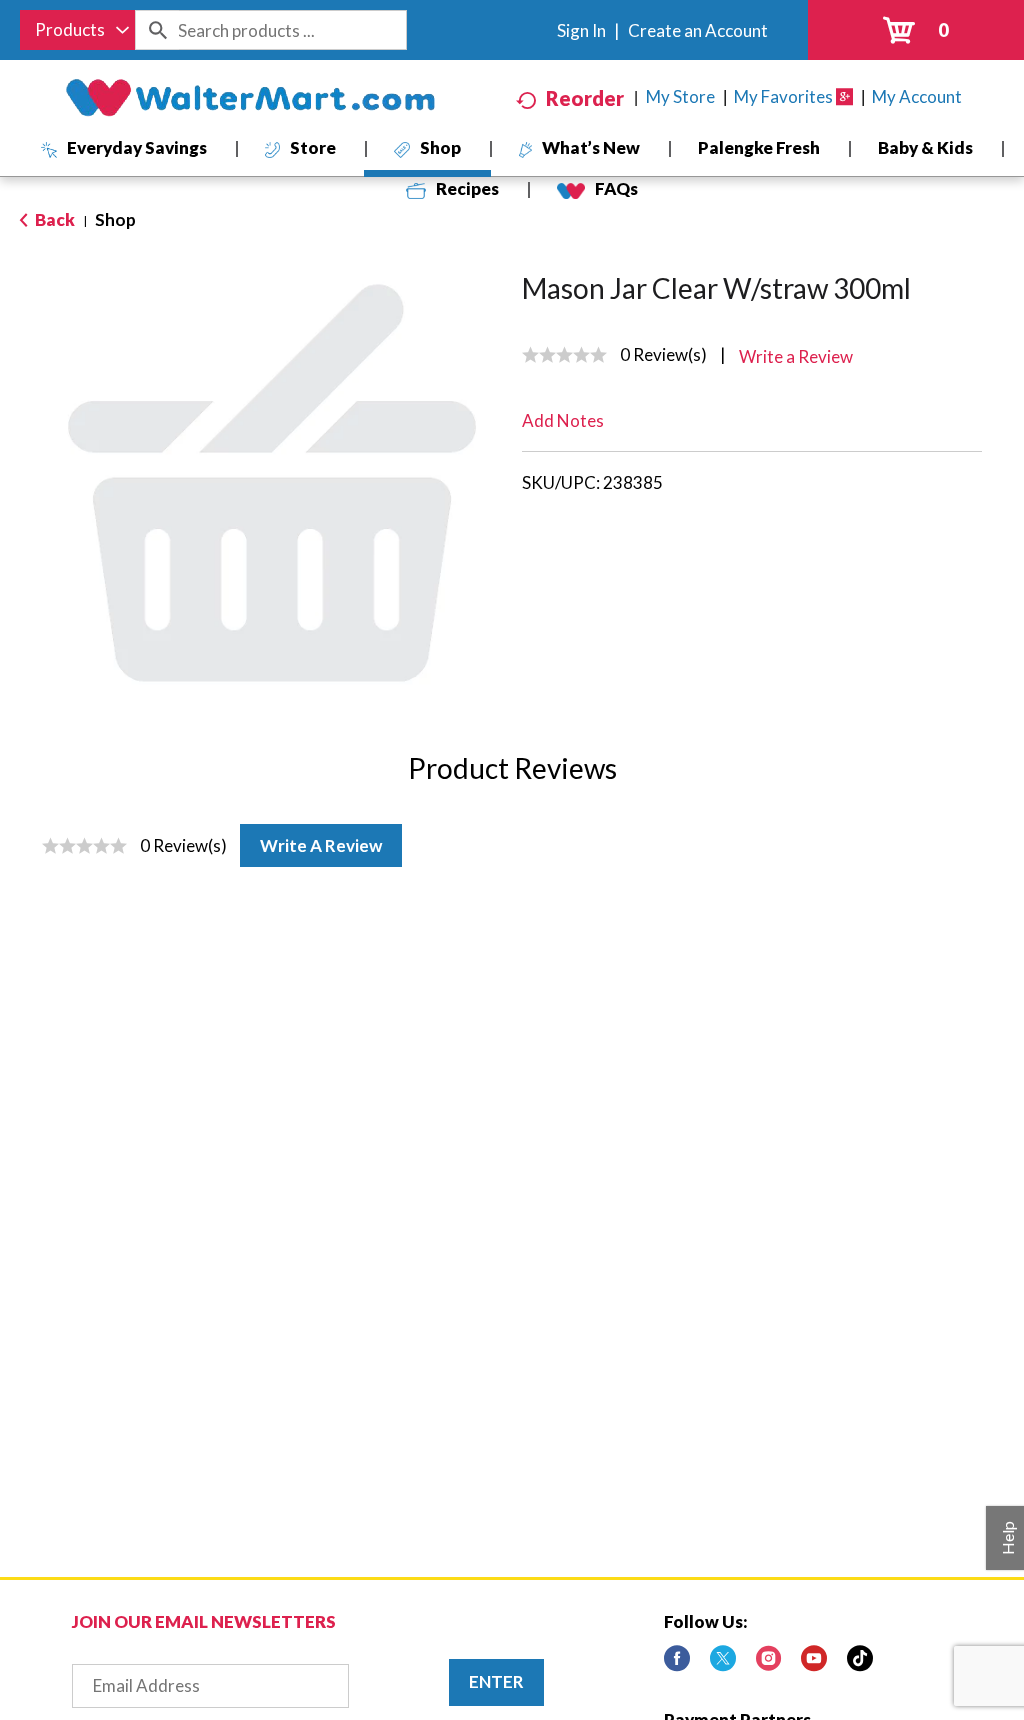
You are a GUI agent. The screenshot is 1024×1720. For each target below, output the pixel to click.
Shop (115, 219)
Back (53, 219)
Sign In (581, 30)
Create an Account (698, 30)
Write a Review (321, 845)
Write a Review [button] (796, 356)
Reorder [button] (585, 98)
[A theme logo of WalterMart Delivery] (250, 98)
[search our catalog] (157, 30)
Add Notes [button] (563, 420)
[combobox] (77, 30)
